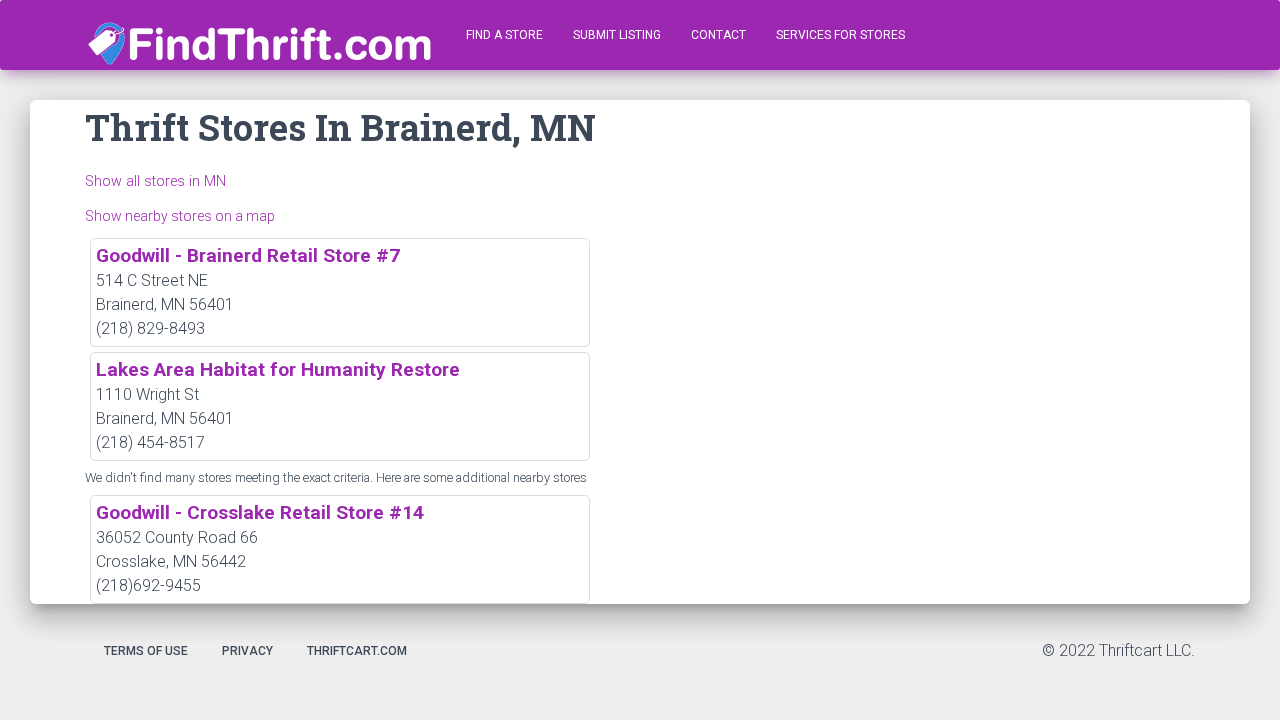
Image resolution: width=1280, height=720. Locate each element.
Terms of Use (146, 651)
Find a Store (504, 35)
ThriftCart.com (357, 651)
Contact (718, 35)
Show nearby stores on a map (180, 216)
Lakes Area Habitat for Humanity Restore (278, 369)
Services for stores (840, 35)
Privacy (247, 651)
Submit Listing (617, 35)
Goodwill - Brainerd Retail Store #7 (248, 255)
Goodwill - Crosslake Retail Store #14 (260, 512)
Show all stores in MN (155, 181)
